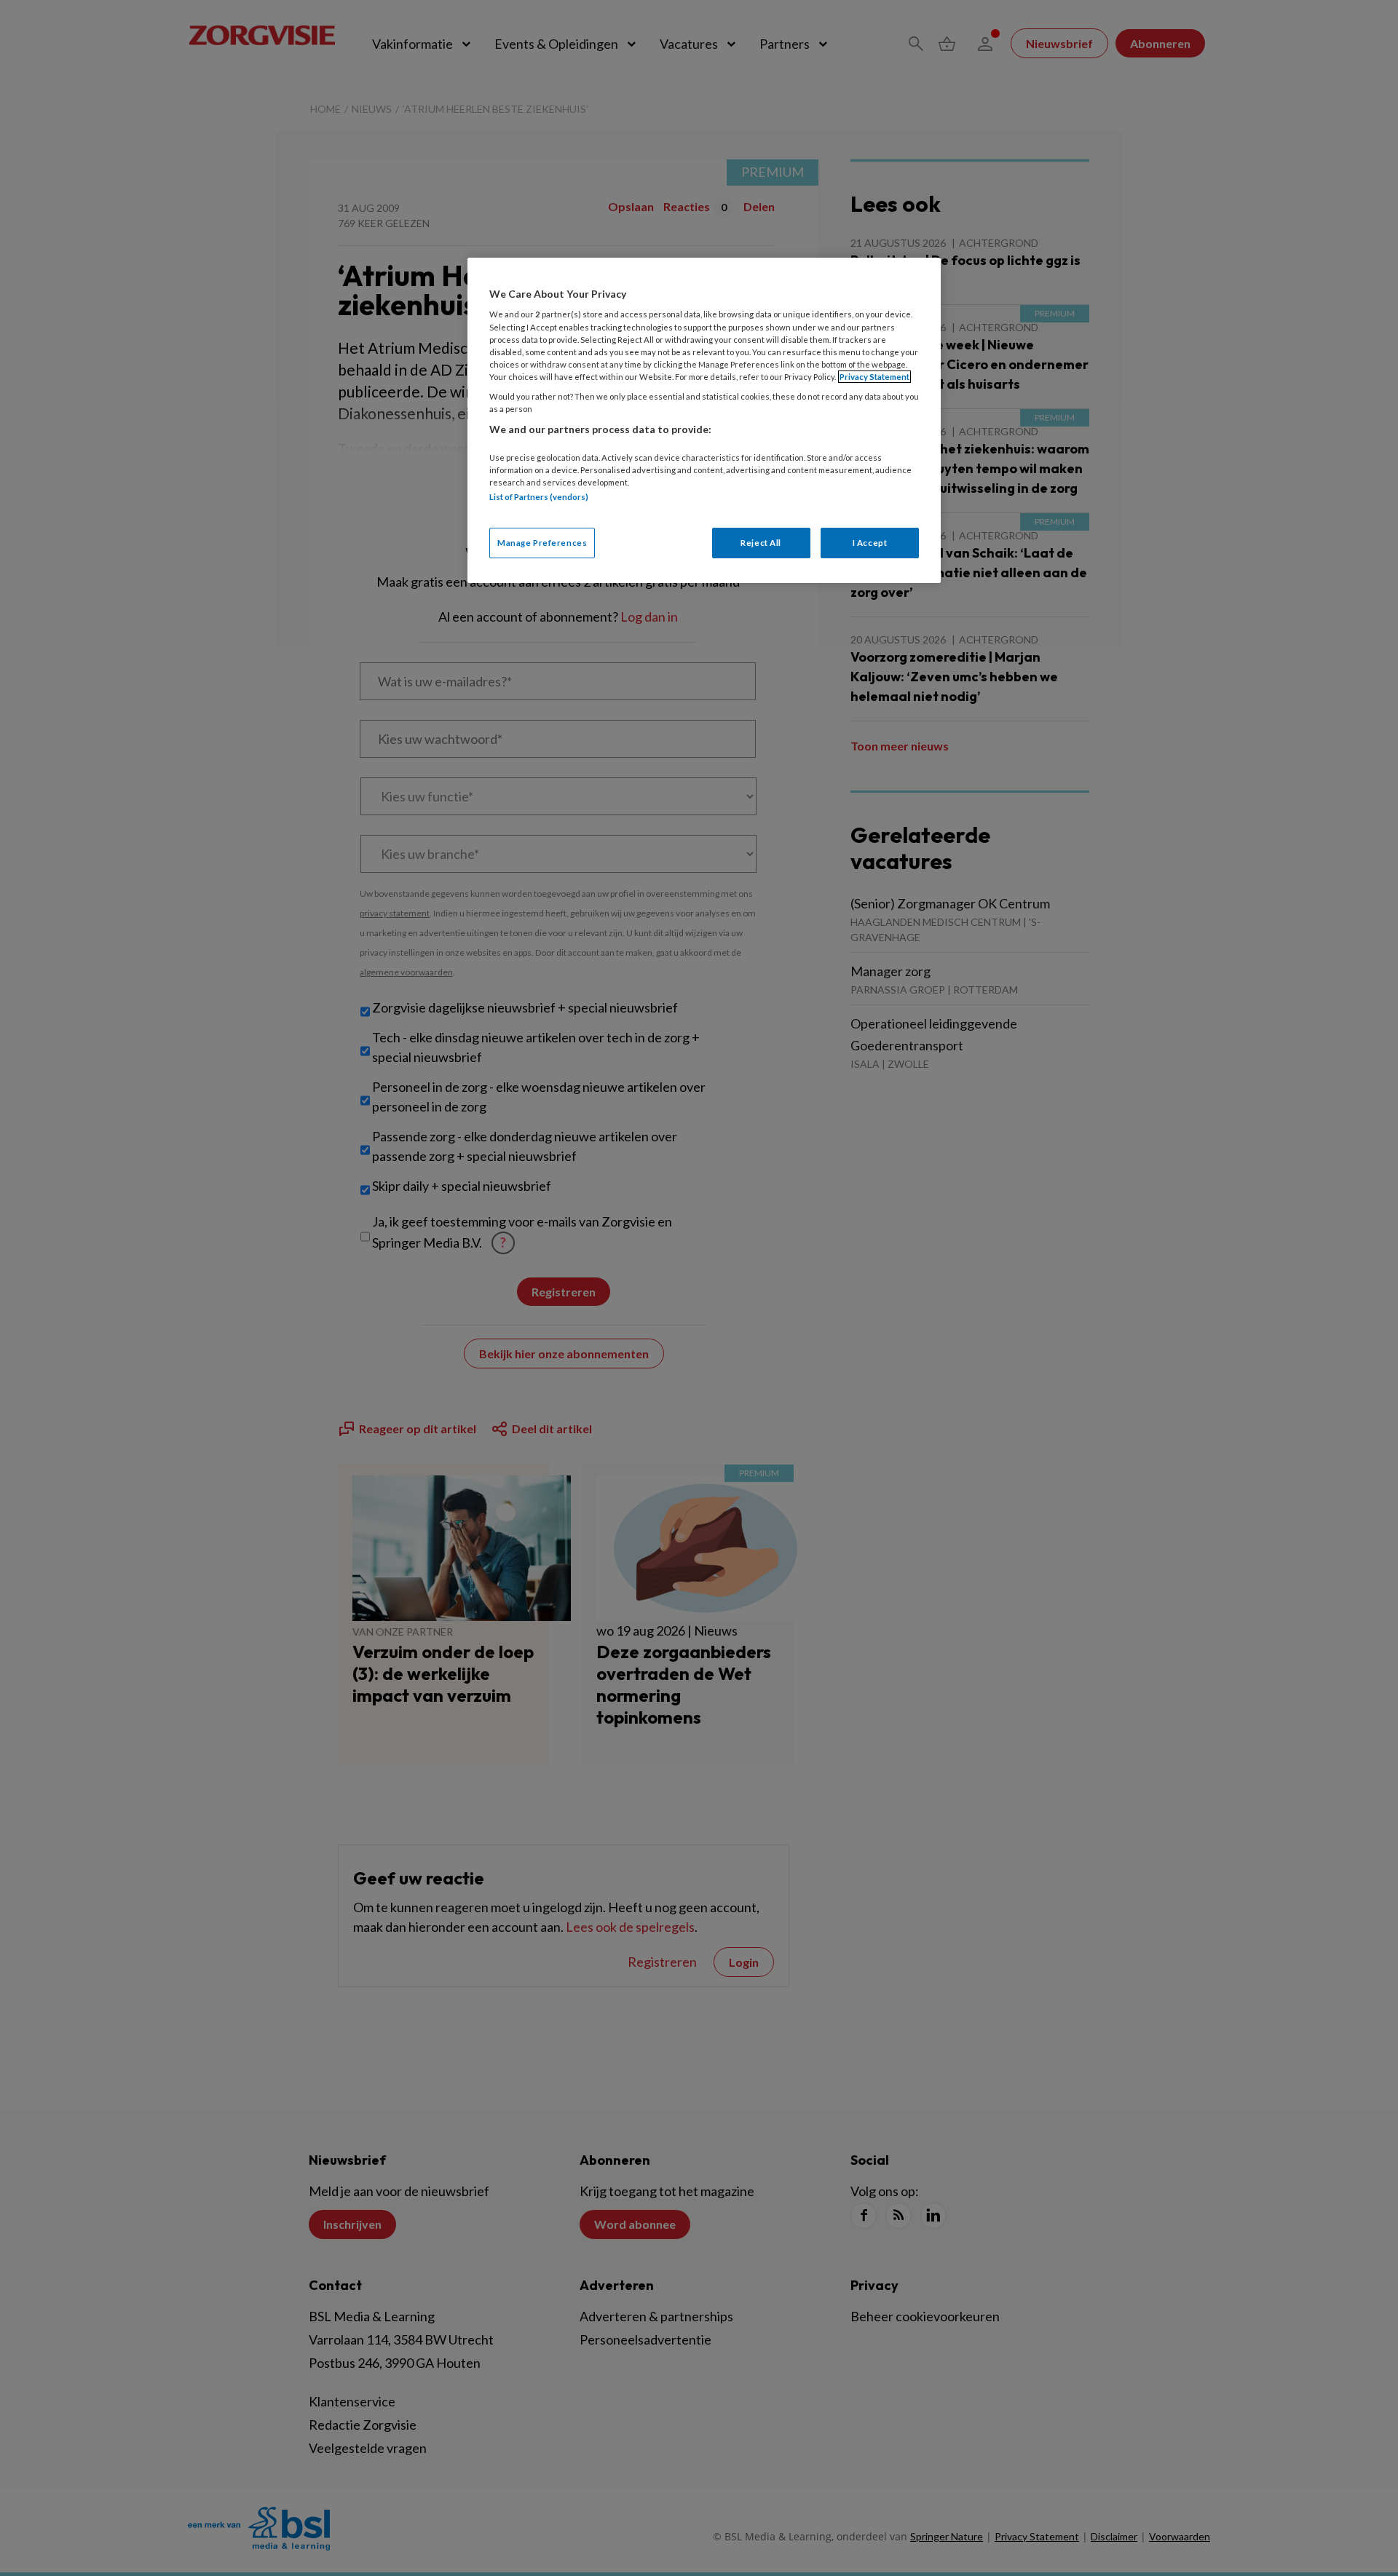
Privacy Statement (874, 377)
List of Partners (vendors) (539, 497)
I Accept (870, 543)
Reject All (761, 543)
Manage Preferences (542, 543)
